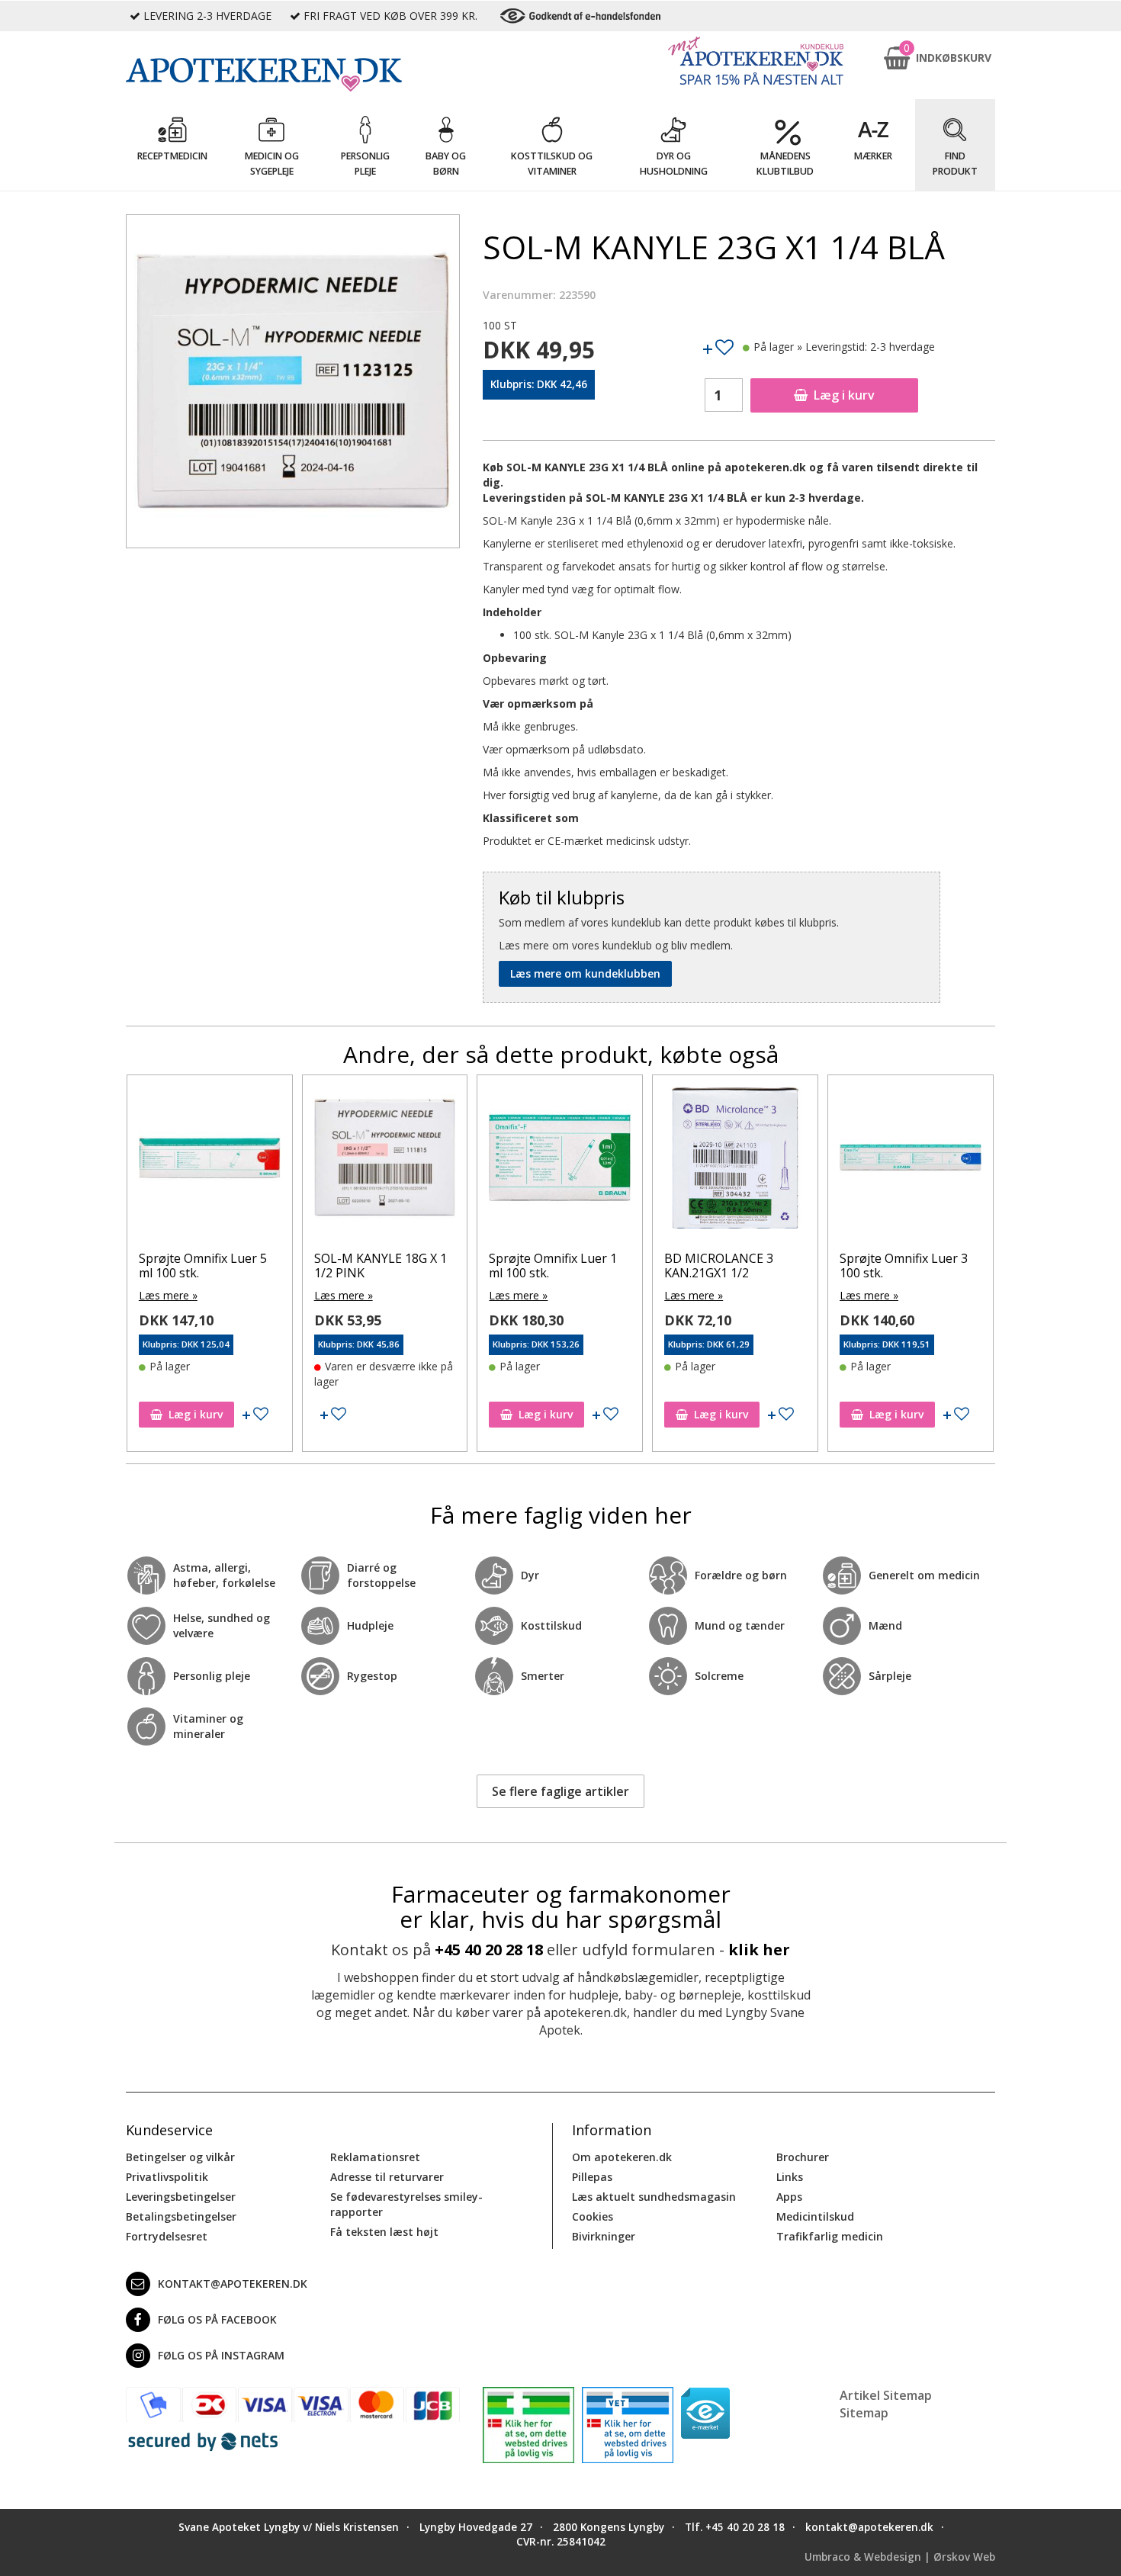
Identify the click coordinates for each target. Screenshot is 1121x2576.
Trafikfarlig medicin (830, 2236)
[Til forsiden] (293, 75)
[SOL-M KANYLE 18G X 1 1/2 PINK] (210, 1161)
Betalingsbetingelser (181, 2216)
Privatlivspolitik (167, 2177)
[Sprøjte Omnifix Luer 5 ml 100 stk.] (911, 1161)
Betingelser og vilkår (180, 2157)
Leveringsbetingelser (181, 2197)
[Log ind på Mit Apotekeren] (756, 61)
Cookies (593, 2216)
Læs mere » (168, 1295)
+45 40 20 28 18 (489, 1950)
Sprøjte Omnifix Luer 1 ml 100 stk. (377, 1266)
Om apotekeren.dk (622, 2157)
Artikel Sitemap (886, 2395)
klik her (759, 1950)
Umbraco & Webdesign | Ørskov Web (900, 2557)
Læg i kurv (844, 395)
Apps (789, 2197)
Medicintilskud (815, 2216)
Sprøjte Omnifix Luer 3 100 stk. (728, 1266)
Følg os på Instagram (221, 2355)
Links (790, 2177)
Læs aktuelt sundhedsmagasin (654, 2197)
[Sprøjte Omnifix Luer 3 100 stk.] (735, 1161)
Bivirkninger (604, 2236)
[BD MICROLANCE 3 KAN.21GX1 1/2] (560, 1161)
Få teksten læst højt (384, 2232)
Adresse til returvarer (387, 2177)
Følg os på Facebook (217, 2319)
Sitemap (864, 2413)
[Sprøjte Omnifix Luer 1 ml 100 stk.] (384, 1161)
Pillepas (592, 2177)
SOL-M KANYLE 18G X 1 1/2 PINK (205, 1266)
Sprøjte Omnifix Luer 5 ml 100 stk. (904, 1266)
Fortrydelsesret (167, 2236)
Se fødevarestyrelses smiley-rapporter (406, 2204)
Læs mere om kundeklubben (585, 973)
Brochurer (803, 2157)
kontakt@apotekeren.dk (233, 2284)
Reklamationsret (375, 2157)
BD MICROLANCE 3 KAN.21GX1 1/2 (543, 1266)
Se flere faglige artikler (560, 1791)
